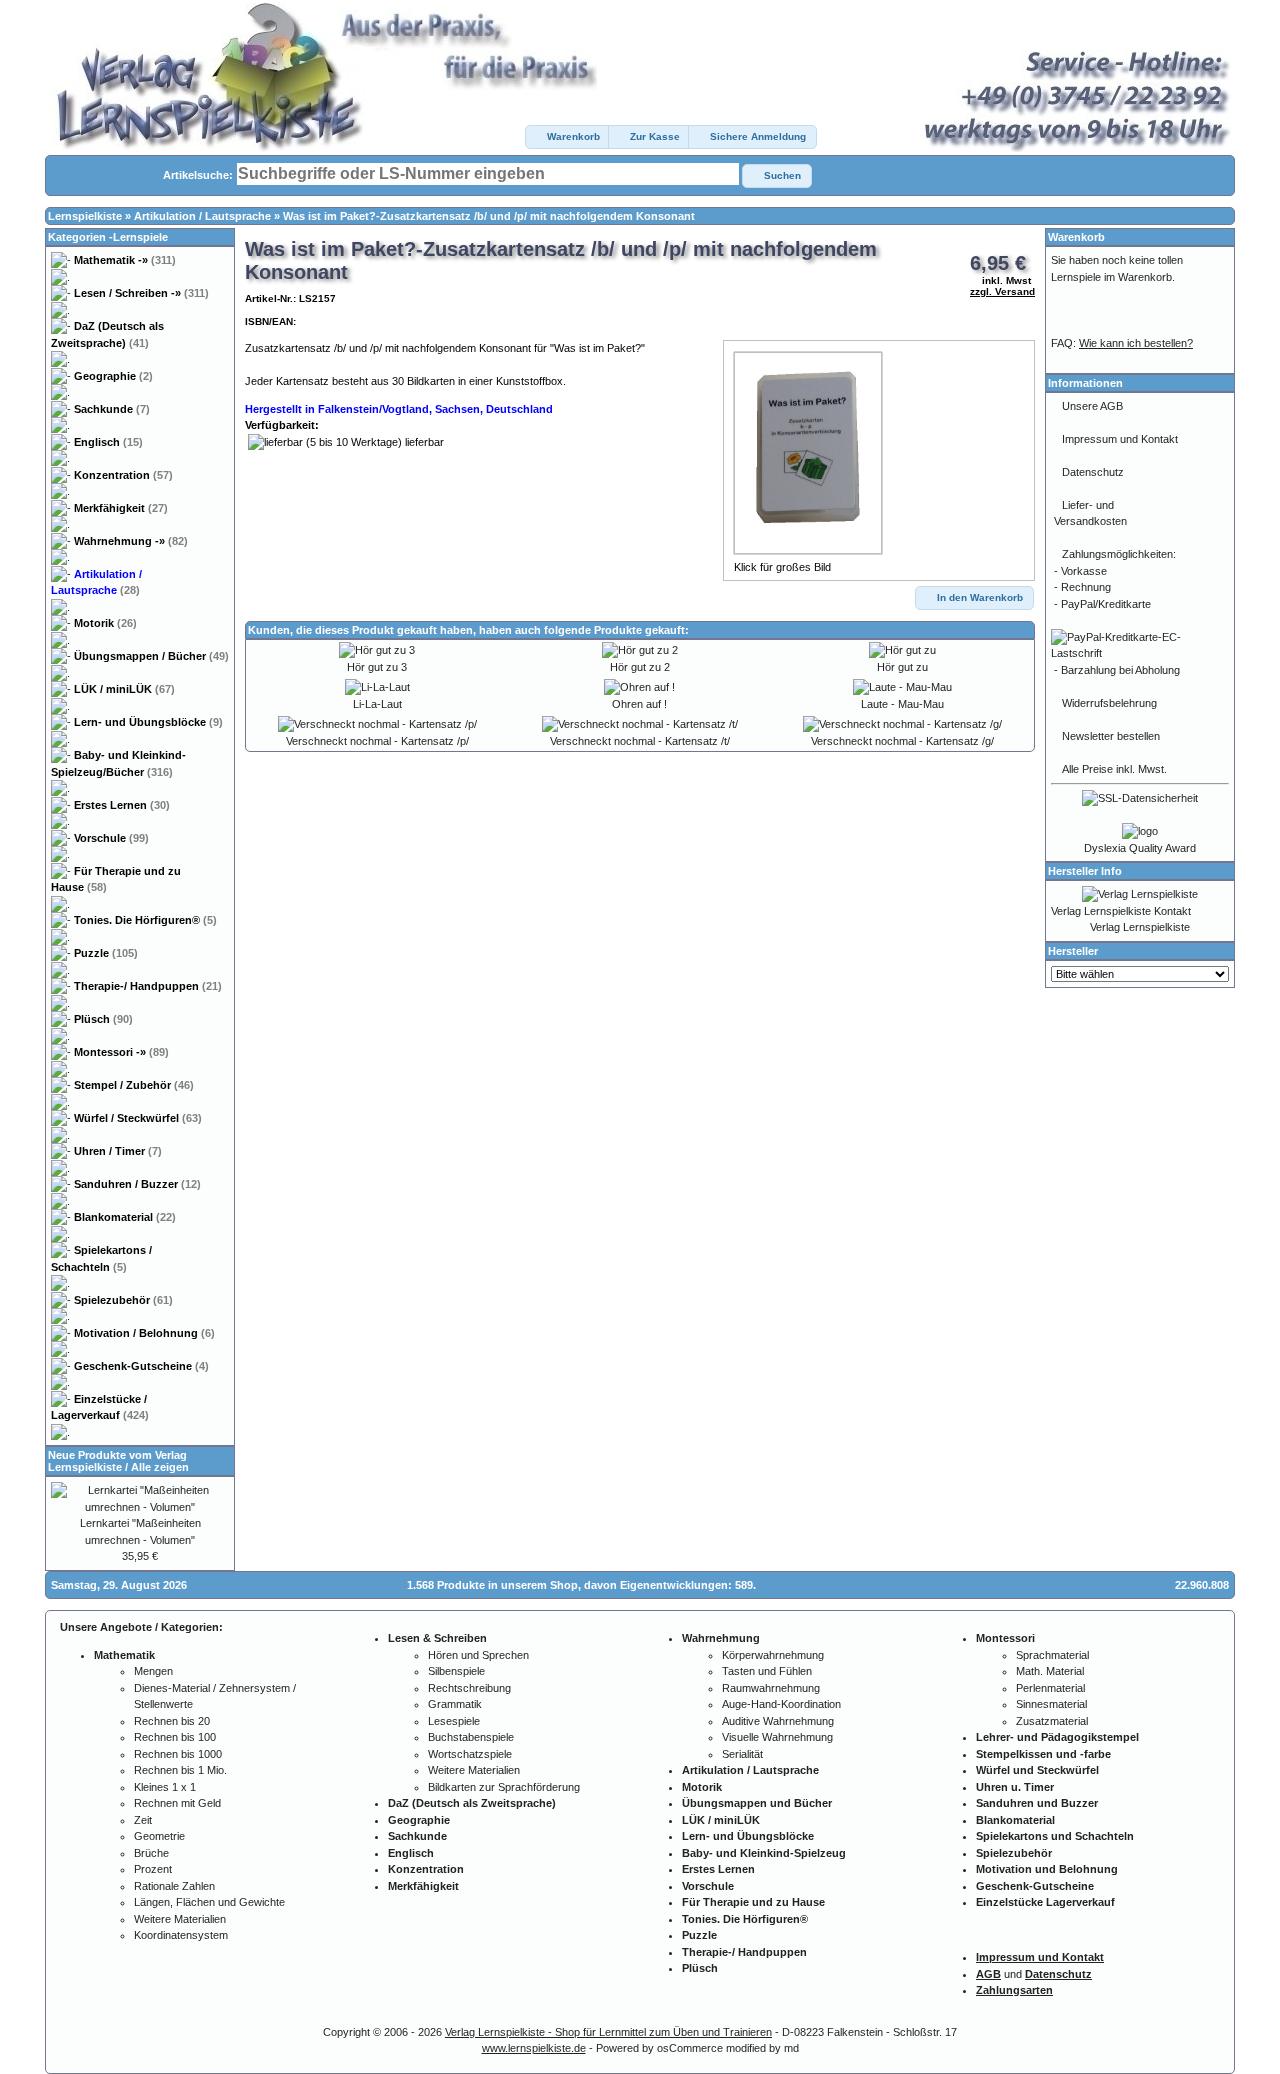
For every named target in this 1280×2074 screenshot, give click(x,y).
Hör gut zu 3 (377, 667)
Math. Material (1050, 1671)
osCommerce (690, 2048)
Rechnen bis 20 (172, 1721)
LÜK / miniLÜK (124, 689)
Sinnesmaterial (1051, 1704)
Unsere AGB (1092, 406)
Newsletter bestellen (1111, 736)
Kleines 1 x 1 (165, 1787)
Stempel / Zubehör (134, 1085)
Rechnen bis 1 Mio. (180, 1770)
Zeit (143, 1820)
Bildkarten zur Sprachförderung (504, 1787)
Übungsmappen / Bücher (151, 656)
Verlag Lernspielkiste (1140, 927)
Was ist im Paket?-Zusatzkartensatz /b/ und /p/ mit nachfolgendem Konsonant (489, 216)
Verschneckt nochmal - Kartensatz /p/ (377, 741)
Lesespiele (454, 1721)
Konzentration (123, 475)
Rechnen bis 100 (175, 1737)
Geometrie (159, 1836)
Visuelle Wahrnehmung (777, 1737)
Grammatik (455, 1704)
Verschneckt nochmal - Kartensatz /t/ (640, 741)
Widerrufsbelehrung (1109, 703)
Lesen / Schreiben (141, 293)
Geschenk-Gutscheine (141, 1366)
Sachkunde (112, 409)
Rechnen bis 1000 (178, 1754)
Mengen (153, 1671)
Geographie (113, 376)
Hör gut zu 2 (640, 667)
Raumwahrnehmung (771, 1688)
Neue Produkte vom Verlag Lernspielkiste (117, 1461)
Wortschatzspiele (470, 1754)
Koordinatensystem (181, 1935)
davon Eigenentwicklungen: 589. (670, 1585)
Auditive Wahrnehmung (778, 1721)
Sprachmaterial (1052, 1655)
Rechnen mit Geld (177, 1803)
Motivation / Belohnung (144, 1333)
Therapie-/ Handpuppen (148, 986)
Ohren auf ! (639, 704)
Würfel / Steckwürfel (138, 1118)
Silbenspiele (456, 1671)
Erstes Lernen (122, 805)
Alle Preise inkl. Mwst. (1114, 769)
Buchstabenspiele (471, 1737)
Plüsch (103, 1019)
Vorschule (111, 838)
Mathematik (125, 260)
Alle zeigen (160, 1467)
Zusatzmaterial (1052, 1721)
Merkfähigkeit (121, 508)
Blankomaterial (125, 1217)
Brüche (151, 1853)
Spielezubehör (123, 1300)
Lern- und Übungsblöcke (148, 722)
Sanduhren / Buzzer (137, 1184)
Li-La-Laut (377, 704)
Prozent (153, 1869)
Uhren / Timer (118, 1151)
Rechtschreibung (469, 1688)
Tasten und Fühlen (767, 1671)
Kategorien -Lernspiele (108, 237)
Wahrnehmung (131, 541)
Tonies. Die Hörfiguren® (145, 920)
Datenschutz (1093, 472)
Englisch (108, 442)
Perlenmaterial (1050, 1688)
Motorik (105, 623)
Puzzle (106, 953)
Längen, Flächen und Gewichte (209, 1902)
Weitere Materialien (180, 1919)
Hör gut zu (902, 667)
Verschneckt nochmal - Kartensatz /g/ (902, 741)
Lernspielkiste (85, 216)
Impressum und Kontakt (1120, 439)
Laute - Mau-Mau (902, 704)
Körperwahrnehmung (773, 1655)
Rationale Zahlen (174, 1886)
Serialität (742, 1754)
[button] (568, 137)
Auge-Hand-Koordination (781, 1704)
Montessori (121, 1052)
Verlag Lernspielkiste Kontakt (1121, 911)
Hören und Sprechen (478, 1655)
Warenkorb (1076, 237)
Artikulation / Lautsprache (202, 216)
